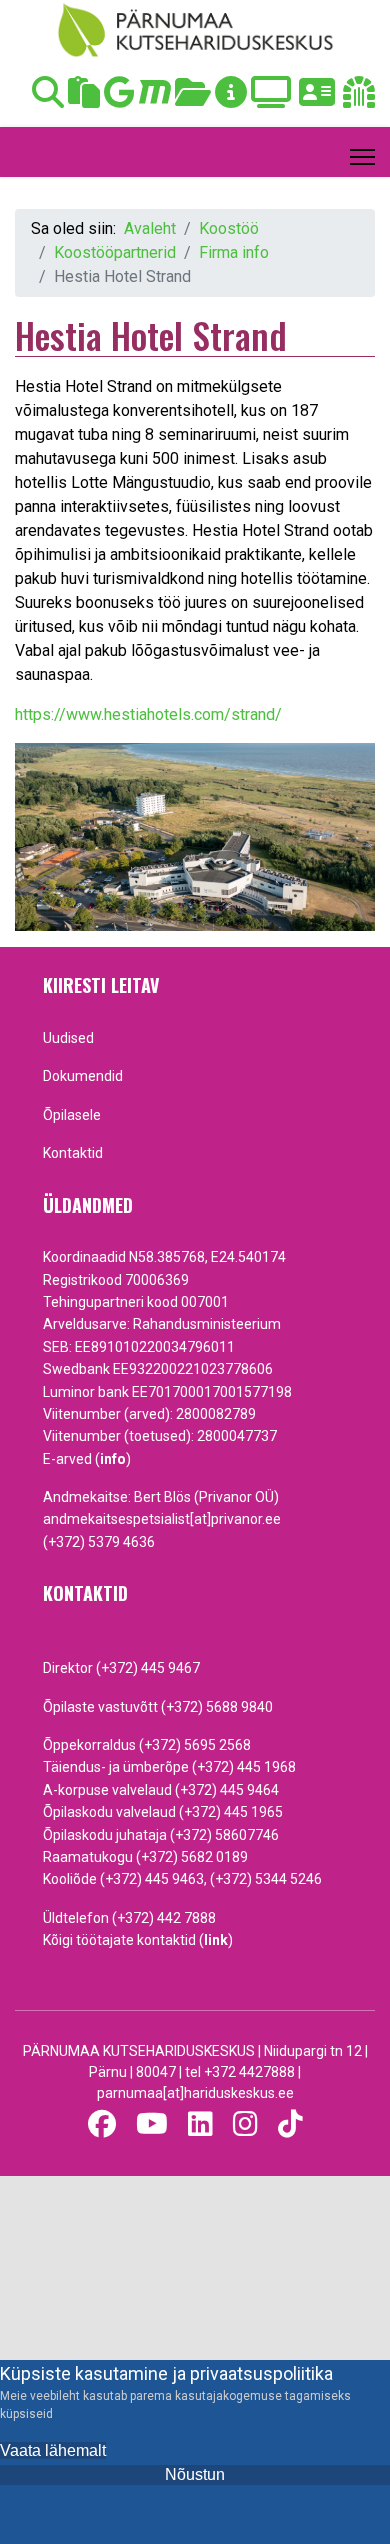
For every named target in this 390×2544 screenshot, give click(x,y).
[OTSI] (48, 98)
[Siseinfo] (359, 98)
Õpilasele (72, 1115)
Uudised (68, 1038)
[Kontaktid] (317, 98)
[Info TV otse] (271, 98)
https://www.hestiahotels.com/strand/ (148, 714)
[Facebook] (102, 2124)
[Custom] (290, 2124)
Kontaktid (73, 1153)
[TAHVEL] (84, 98)
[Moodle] (155, 98)
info (113, 1459)
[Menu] (362, 157)
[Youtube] (152, 2124)
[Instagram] (245, 2124)
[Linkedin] (200, 2124)
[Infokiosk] (231, 98)
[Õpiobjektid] (193, 98)
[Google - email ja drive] (119, 98)
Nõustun (195, 2474)
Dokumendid (83, 1076)
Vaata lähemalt (53, 2450)
